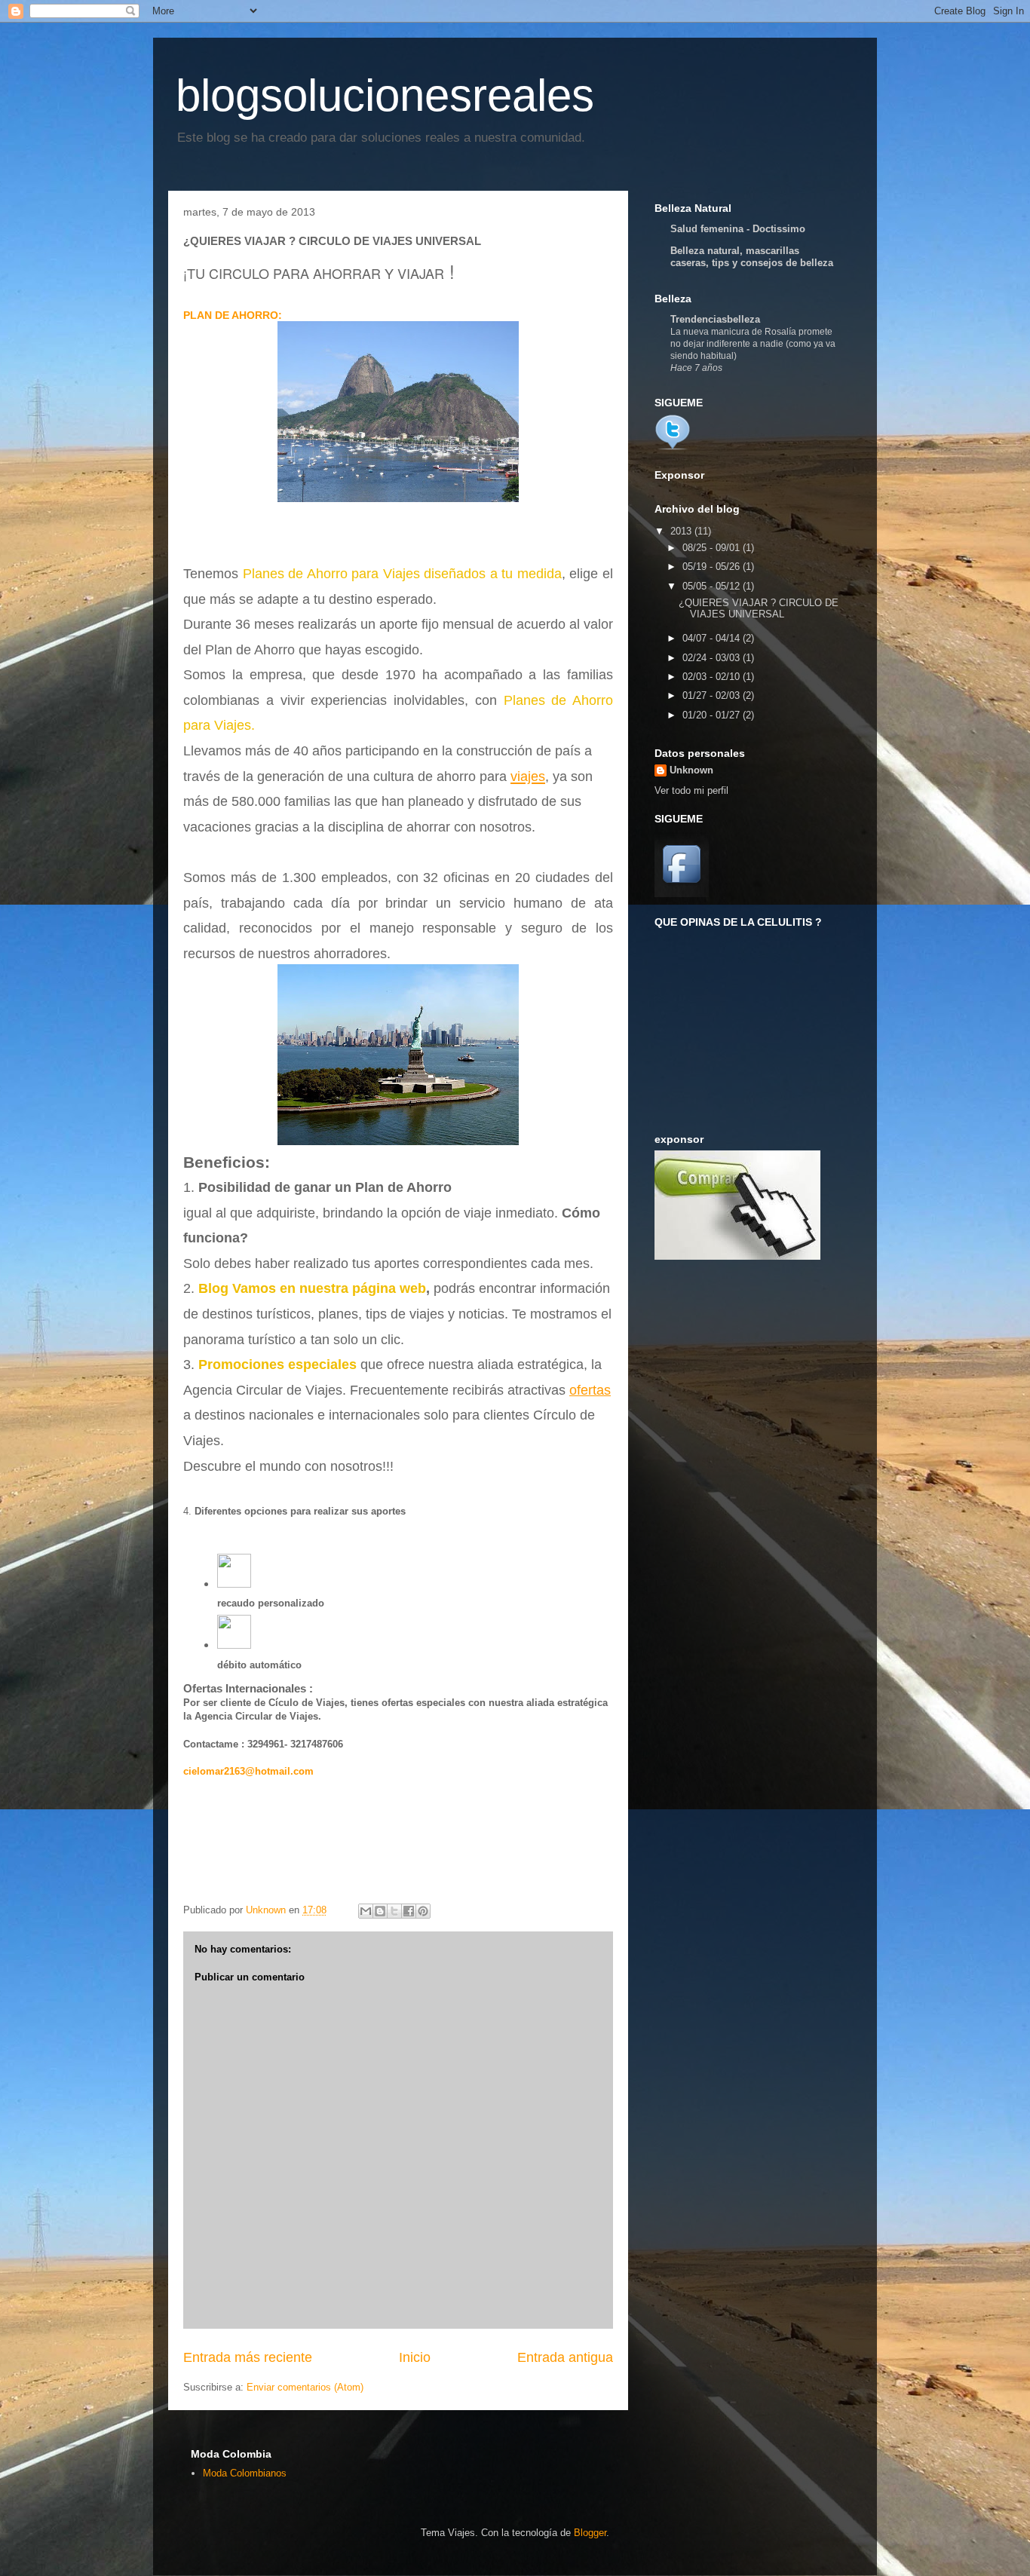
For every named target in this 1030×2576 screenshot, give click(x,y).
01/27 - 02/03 (713, 695)
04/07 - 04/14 (713, 638)
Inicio (415, 2357)
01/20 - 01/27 (713, 715)
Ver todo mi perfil (691, 790)
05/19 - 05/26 (713, 567)
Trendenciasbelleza (715, 319)
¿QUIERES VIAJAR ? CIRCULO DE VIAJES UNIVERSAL (759, 609)
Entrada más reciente (248, 2357)
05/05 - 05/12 (713, 586)
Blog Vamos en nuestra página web (312, 1288)
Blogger (590, 2533)
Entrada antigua (565, 2357)
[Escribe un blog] (380, 1911)
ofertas (590, 1390)
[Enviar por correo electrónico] (366, 1911)
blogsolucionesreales (385, 95)
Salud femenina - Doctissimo (738, 229)
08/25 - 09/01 (713, 548)
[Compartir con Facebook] (409, 1911)
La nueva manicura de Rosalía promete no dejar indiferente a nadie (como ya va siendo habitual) (753, 344)
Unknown (691, 770)
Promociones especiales (277, 1365)
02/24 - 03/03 (713, 658)
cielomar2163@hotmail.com (248, 1771)
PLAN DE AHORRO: (233, 315)
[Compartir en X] (394, 1911)
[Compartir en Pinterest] (423, 1911)
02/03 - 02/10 (713, 677)
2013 (682, 531)
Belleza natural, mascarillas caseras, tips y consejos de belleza (752, 257)
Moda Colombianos (245, 2473)
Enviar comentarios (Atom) (305, 2387)
